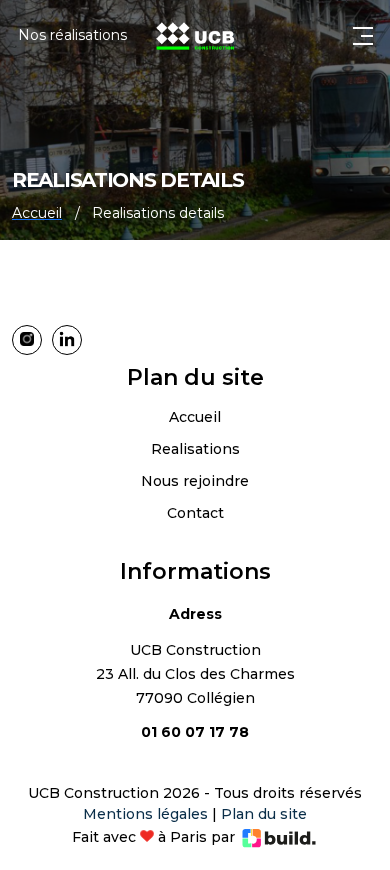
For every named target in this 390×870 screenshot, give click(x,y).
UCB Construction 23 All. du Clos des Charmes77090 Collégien (195, 674)
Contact (195, 513)
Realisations (195, 449)
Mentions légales (145, 814)
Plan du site (264, 814)
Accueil (195, 417)
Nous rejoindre (195, 481)
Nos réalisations (72, 35)
